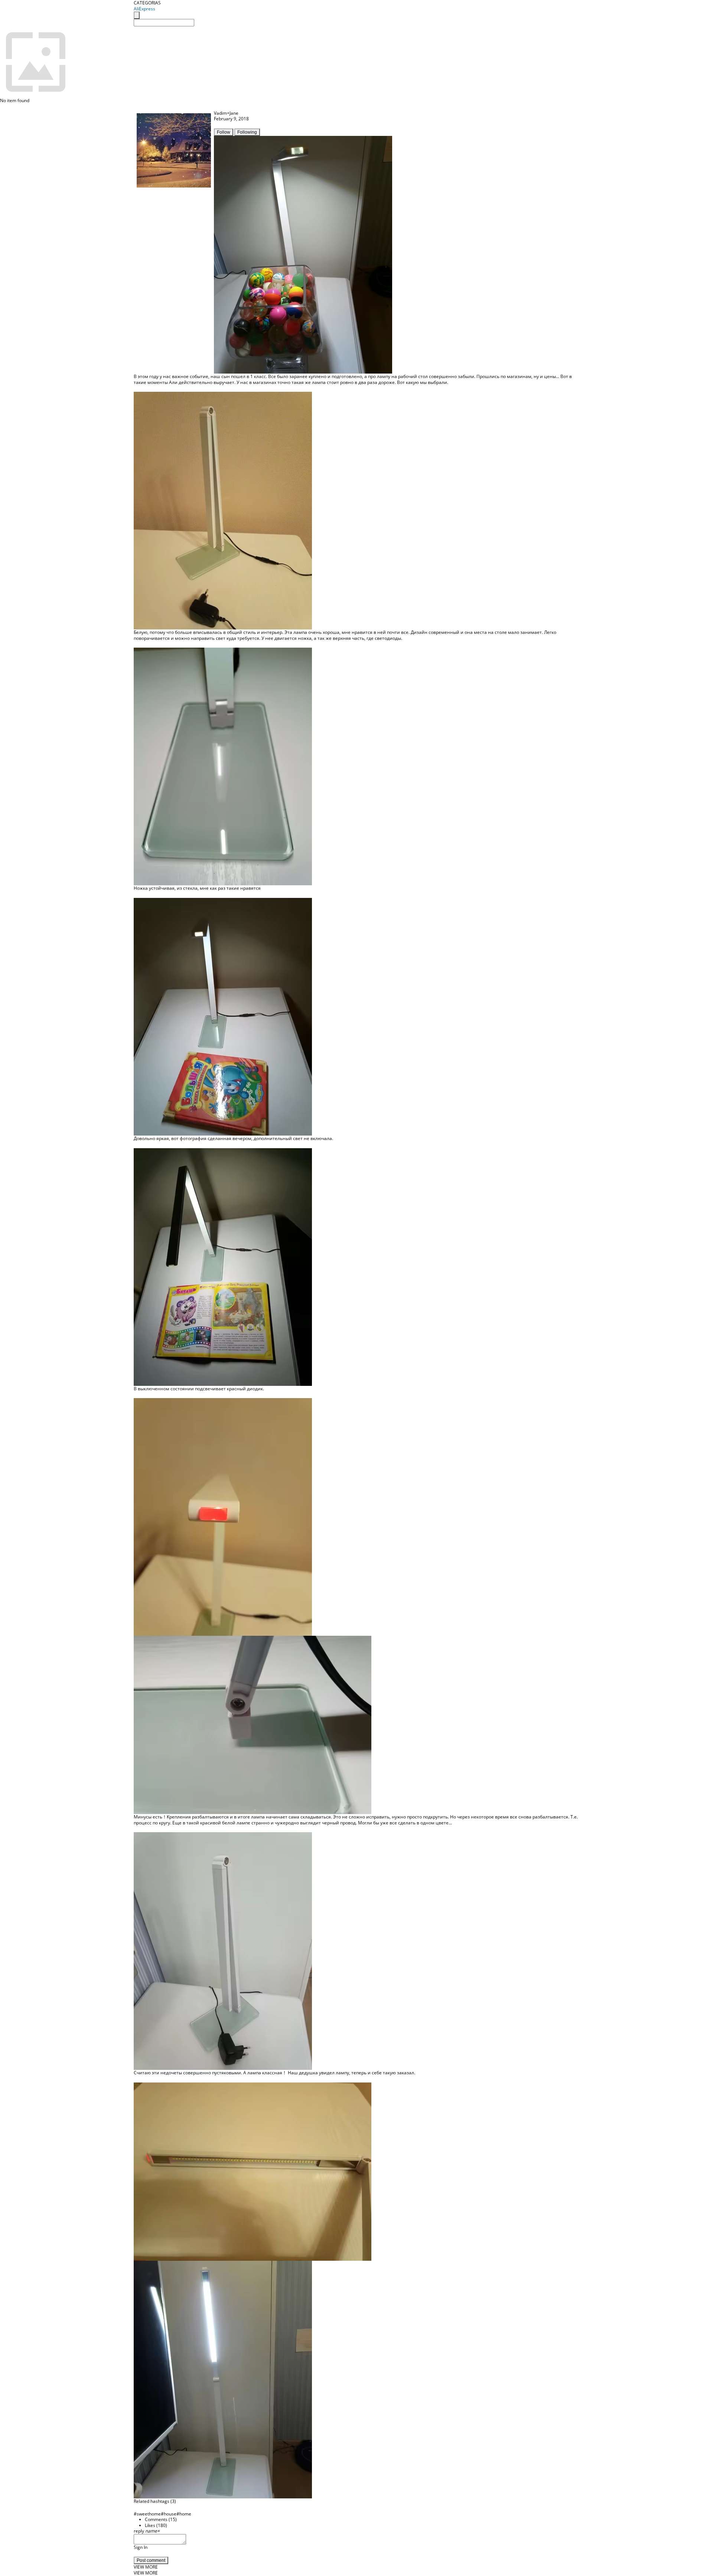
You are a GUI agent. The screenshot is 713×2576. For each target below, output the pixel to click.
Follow (224, 132)
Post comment (151, 2560)
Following (247, 132)
